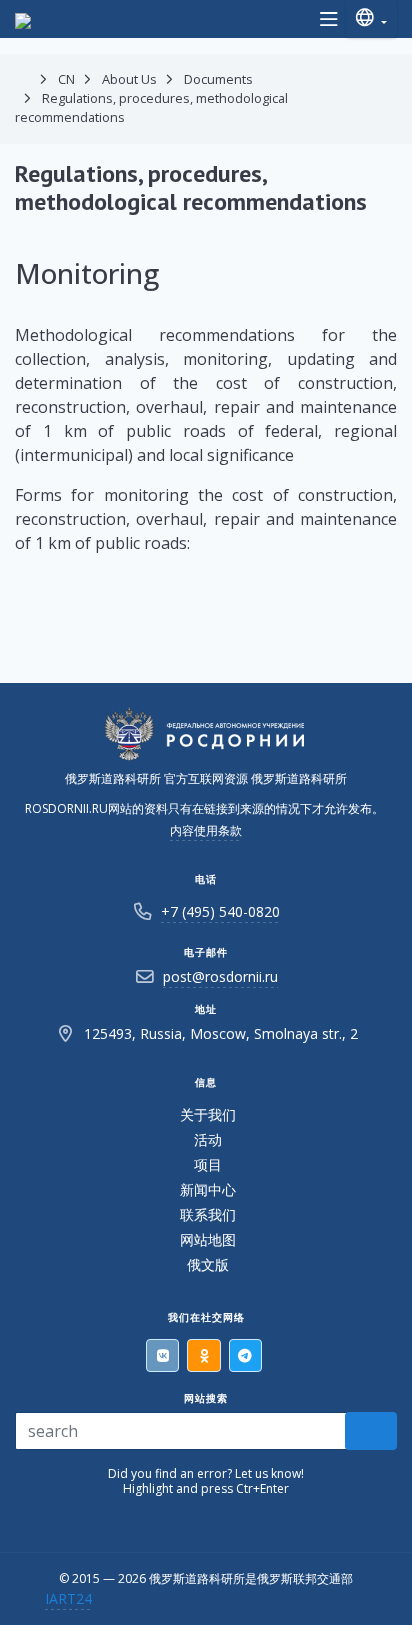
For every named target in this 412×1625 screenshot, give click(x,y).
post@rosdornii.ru (220, 976)
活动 (208, 1139)
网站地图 (208, 1239)
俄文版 (208, 1264)
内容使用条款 (206, 830)
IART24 (68, 1598)
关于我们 (208, 1114)
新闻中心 (208, 1189)
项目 (208, 1164)
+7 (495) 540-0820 (220, 911)
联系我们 (208, 1214)
